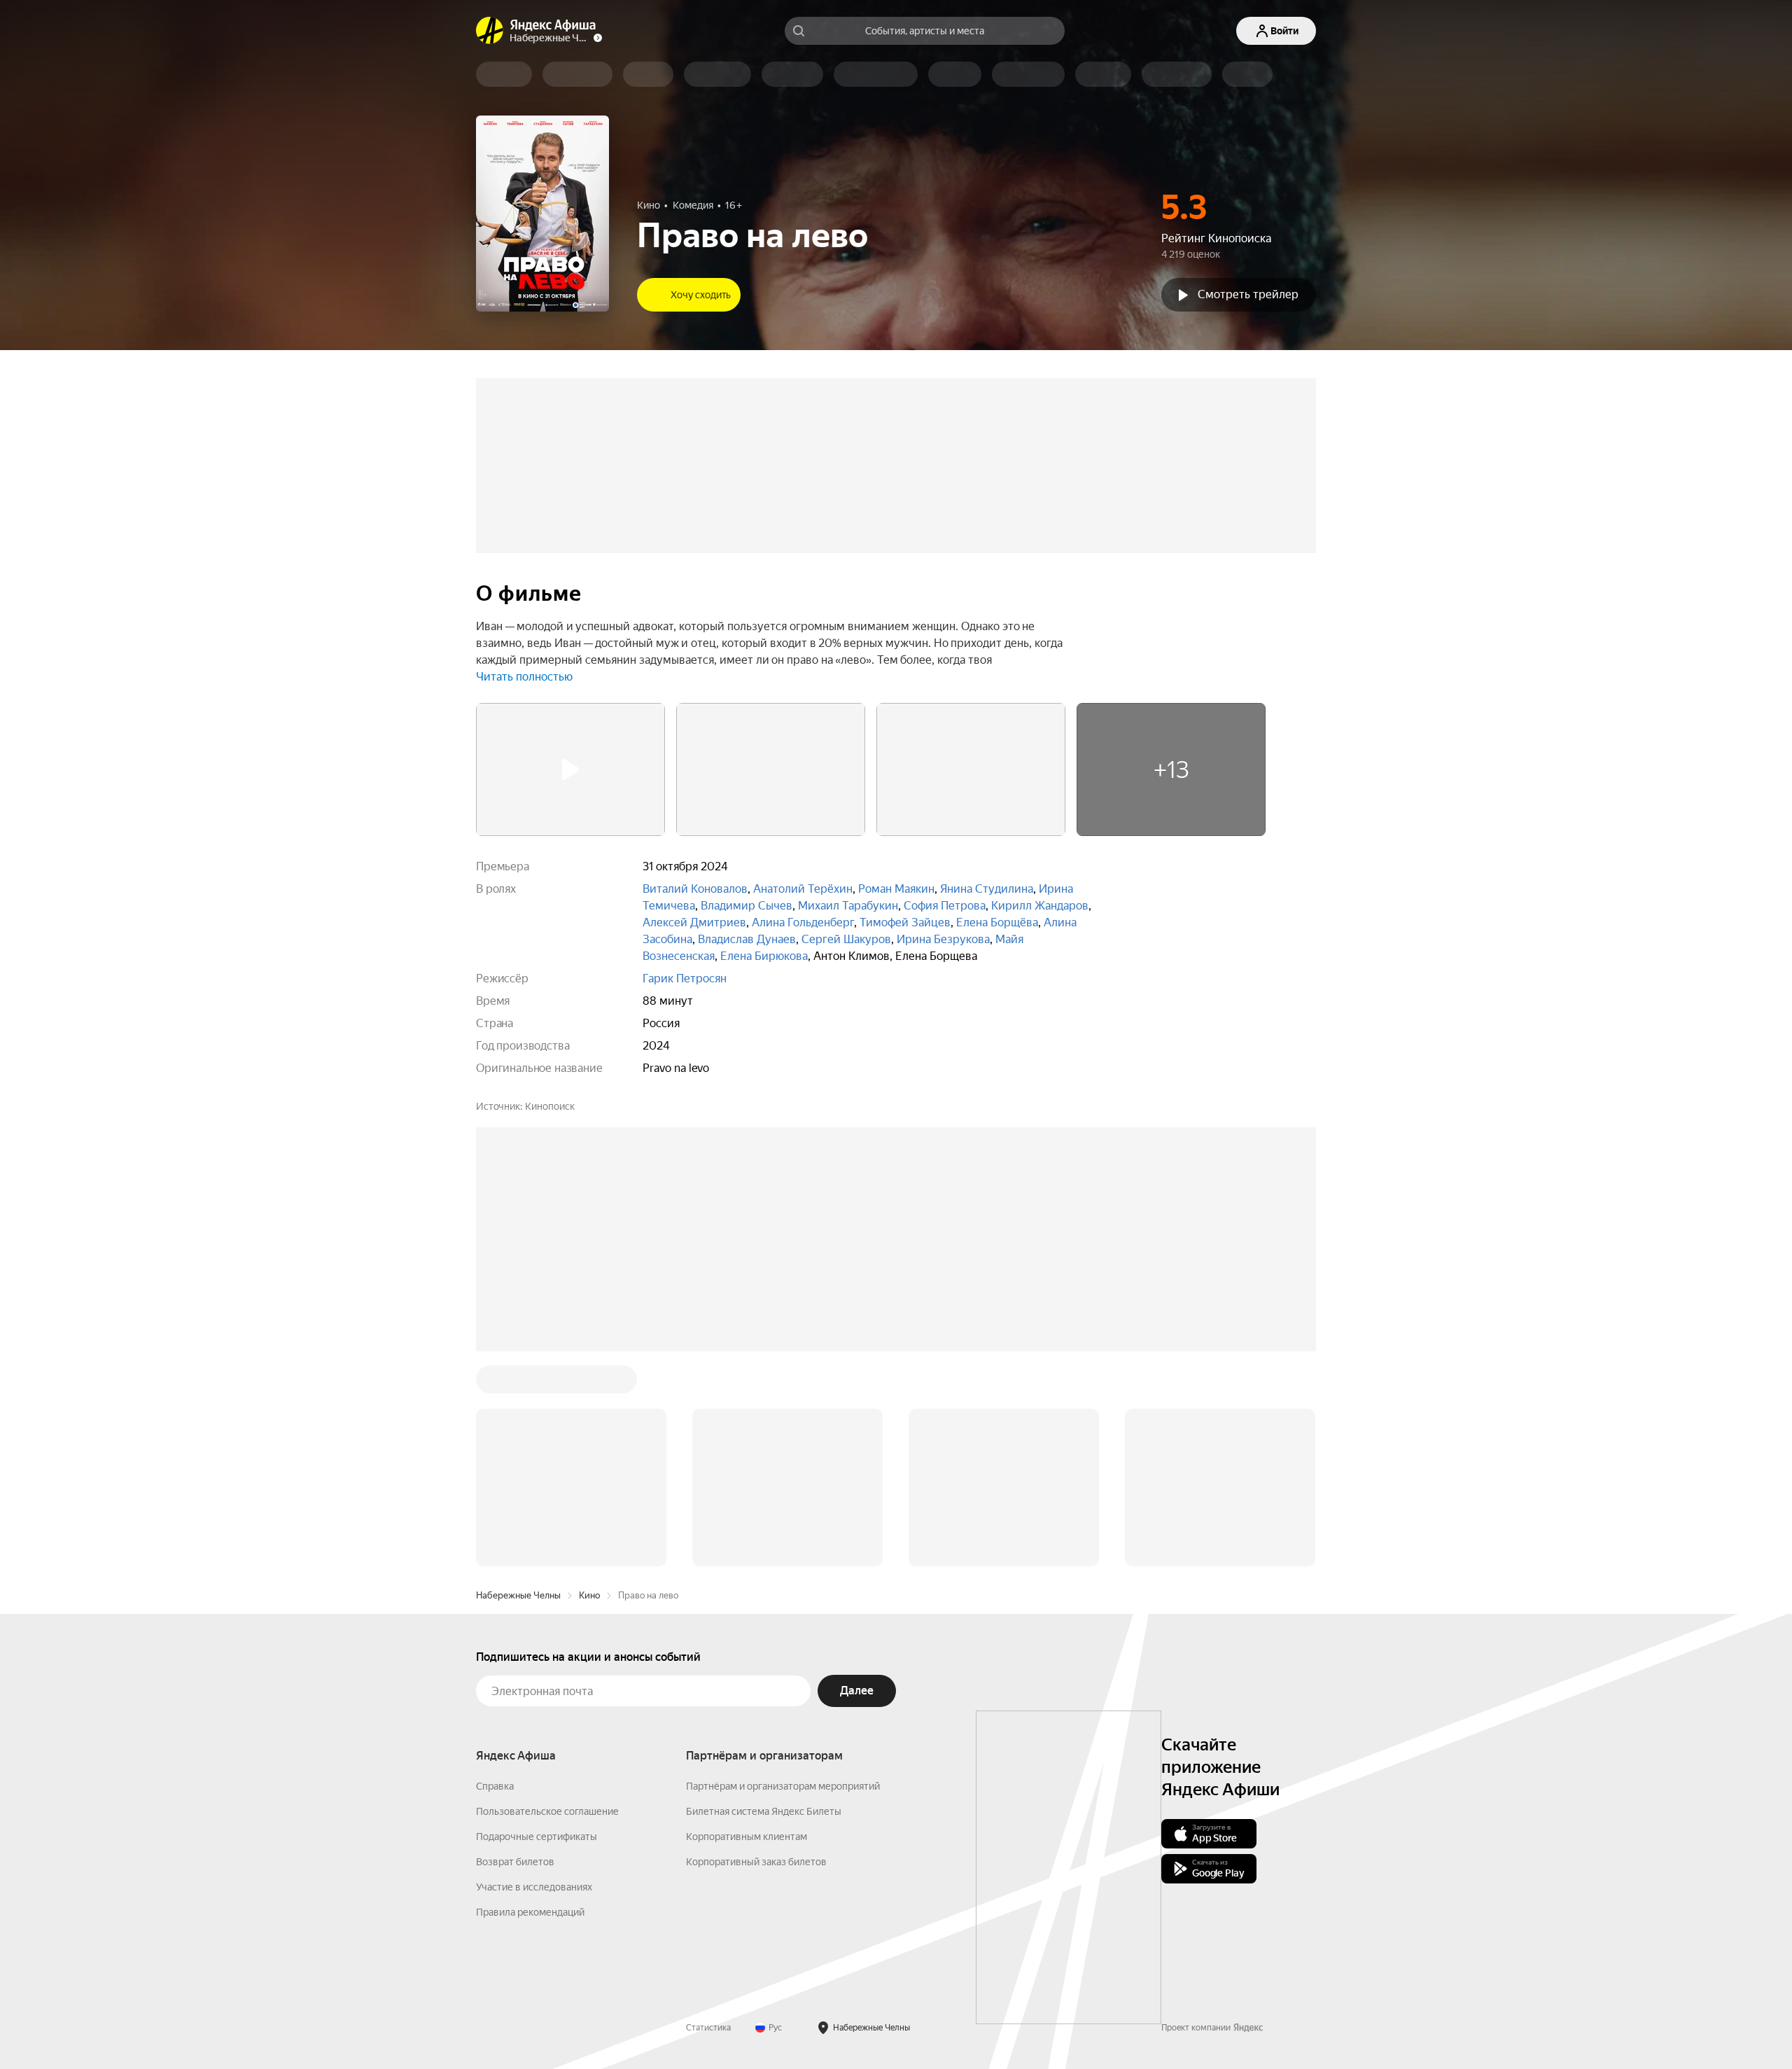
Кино (589, 1595)
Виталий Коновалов (695, 889)
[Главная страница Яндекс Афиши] (490, 31)
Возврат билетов (515, 1862)
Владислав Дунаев (747, 939)
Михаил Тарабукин (848, 906)
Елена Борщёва (997, 922)
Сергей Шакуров (846, 939)
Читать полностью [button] (524, 677)
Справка (495, 1786)
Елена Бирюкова (764, 956)
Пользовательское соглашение (547, 1811)
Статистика (708, 2028)
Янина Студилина (987, 889)
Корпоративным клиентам (747, 1837)
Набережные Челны (518, 1595)
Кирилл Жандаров (1040, 906)
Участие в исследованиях (534, 1887)
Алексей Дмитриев (694, 922)
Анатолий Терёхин (803, 889)
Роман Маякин (896, 889)
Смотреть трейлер (1248, 294)
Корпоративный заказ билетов (756, 1862)
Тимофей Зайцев (905, 922)
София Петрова (945, 906)
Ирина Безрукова (943, 939)
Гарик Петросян (685, 978)
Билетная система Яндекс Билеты (764, 1811)
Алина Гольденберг (803, 922)
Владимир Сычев (747, 906)
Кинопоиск (550, 1106)
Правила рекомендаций (530, 1912)
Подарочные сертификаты (537, 1837)
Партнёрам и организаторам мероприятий (783, 1786)
